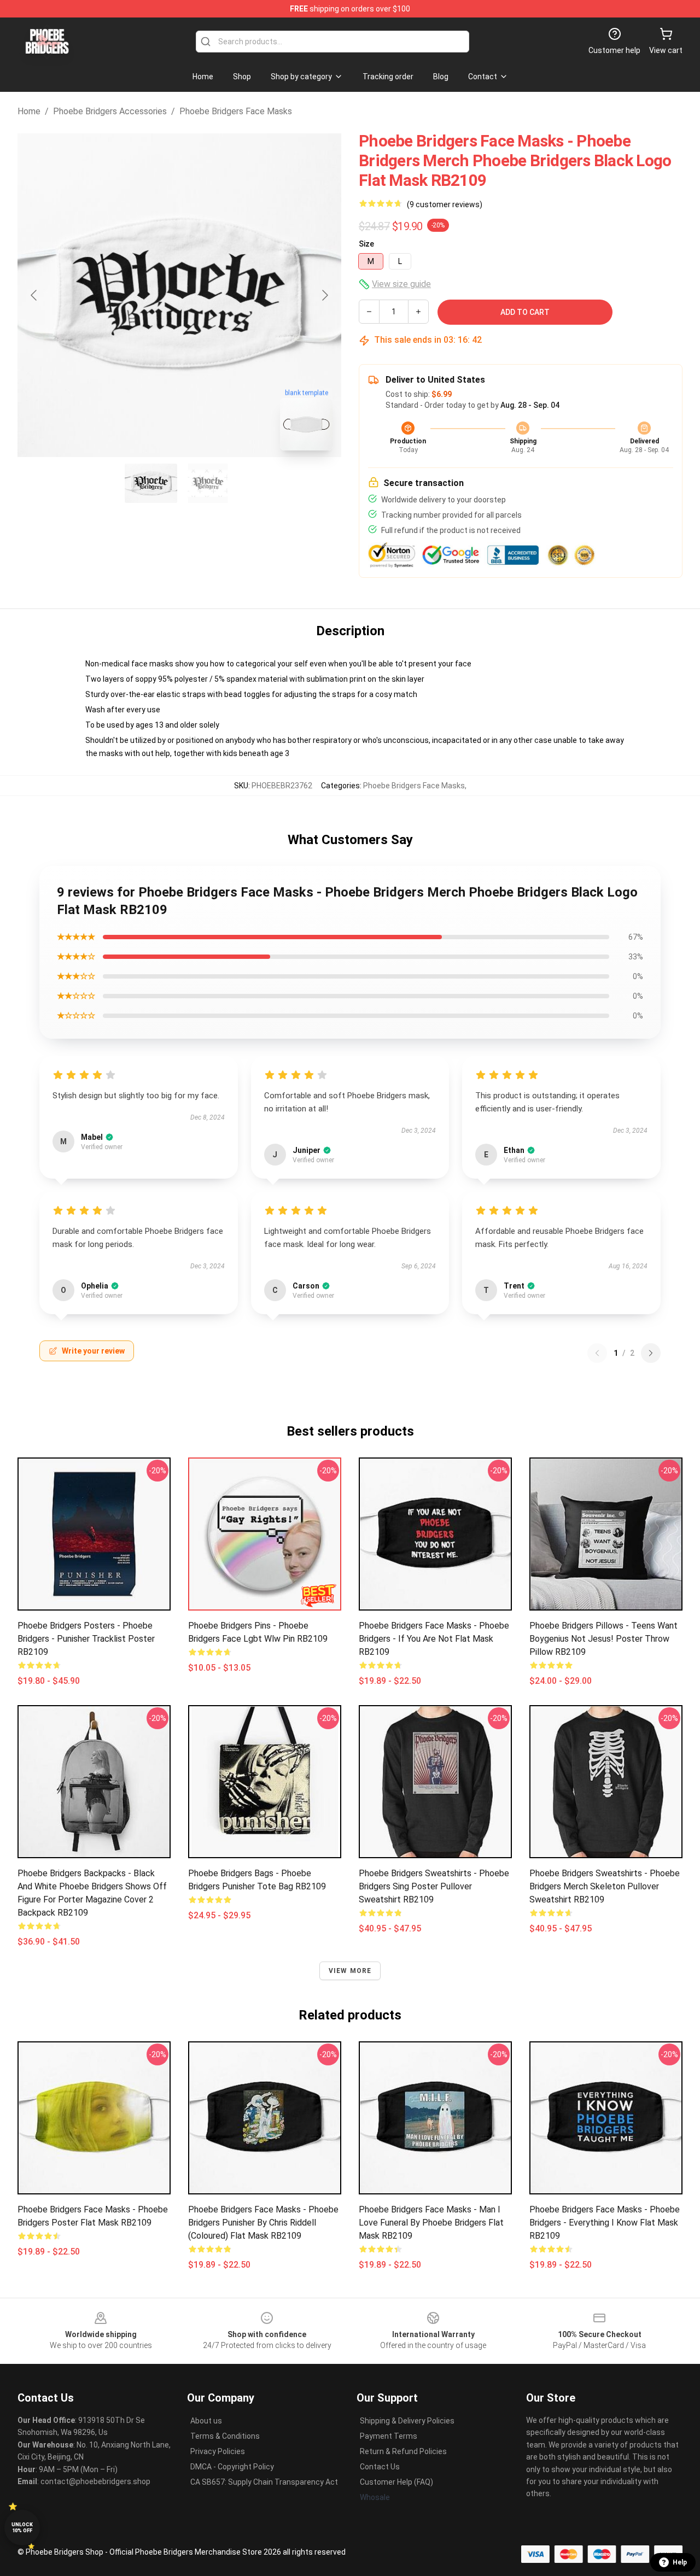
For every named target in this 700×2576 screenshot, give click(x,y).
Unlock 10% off (22, 2528)
